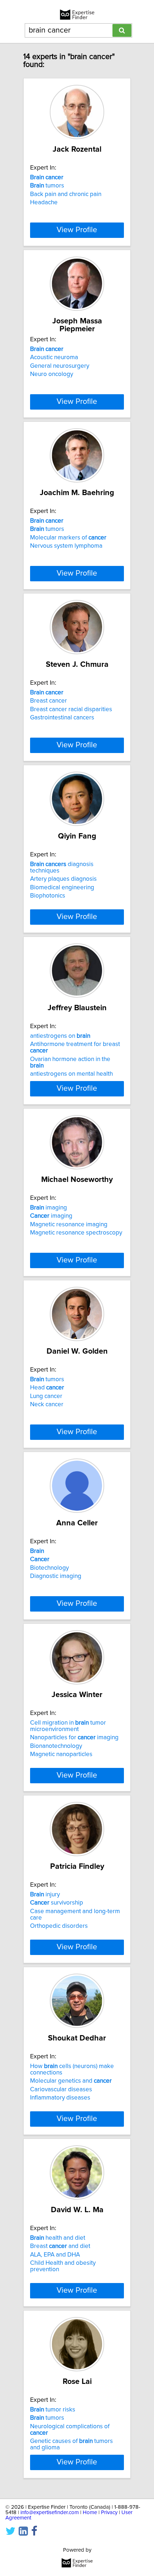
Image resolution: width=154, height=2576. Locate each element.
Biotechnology (49, 1568)
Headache (44, 202)
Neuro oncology (52, 374)
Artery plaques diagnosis (63, 879)
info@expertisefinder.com (50, 2513)
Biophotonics (48, 896)
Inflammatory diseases (60, 2098)
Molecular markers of (68, 538)
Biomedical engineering (62, 888)
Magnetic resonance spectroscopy (76, 1233)
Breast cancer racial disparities (71, 709)
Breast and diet (60, 2246)
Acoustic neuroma (54, 357)
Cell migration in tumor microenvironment (68, 1726)
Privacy (109, 2513)
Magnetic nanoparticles (61, 1754)
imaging (49, 1208)
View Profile (77, 230)
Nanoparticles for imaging (74, 1737)
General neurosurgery (60, 366)
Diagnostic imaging (56, 1576)
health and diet (58, 2238)
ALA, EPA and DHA (55, 2255)
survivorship (57, 1903)
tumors (47, 186)
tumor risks (53, 2410)
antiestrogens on (60, 1036)
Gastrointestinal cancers (62, 718)
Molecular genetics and (71, 2081)
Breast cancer (49, 701)
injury (45, 1895)
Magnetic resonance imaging (69, 1225)
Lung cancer (46, 1396)
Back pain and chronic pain (66, 194)
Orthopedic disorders (59, 1926)
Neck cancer (47, 1404)
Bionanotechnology (56, 1746)
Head (47, 1388)
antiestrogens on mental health (71, 1074)
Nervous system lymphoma (66, 546)
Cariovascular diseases (61, 2089)
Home (90, 2513)
